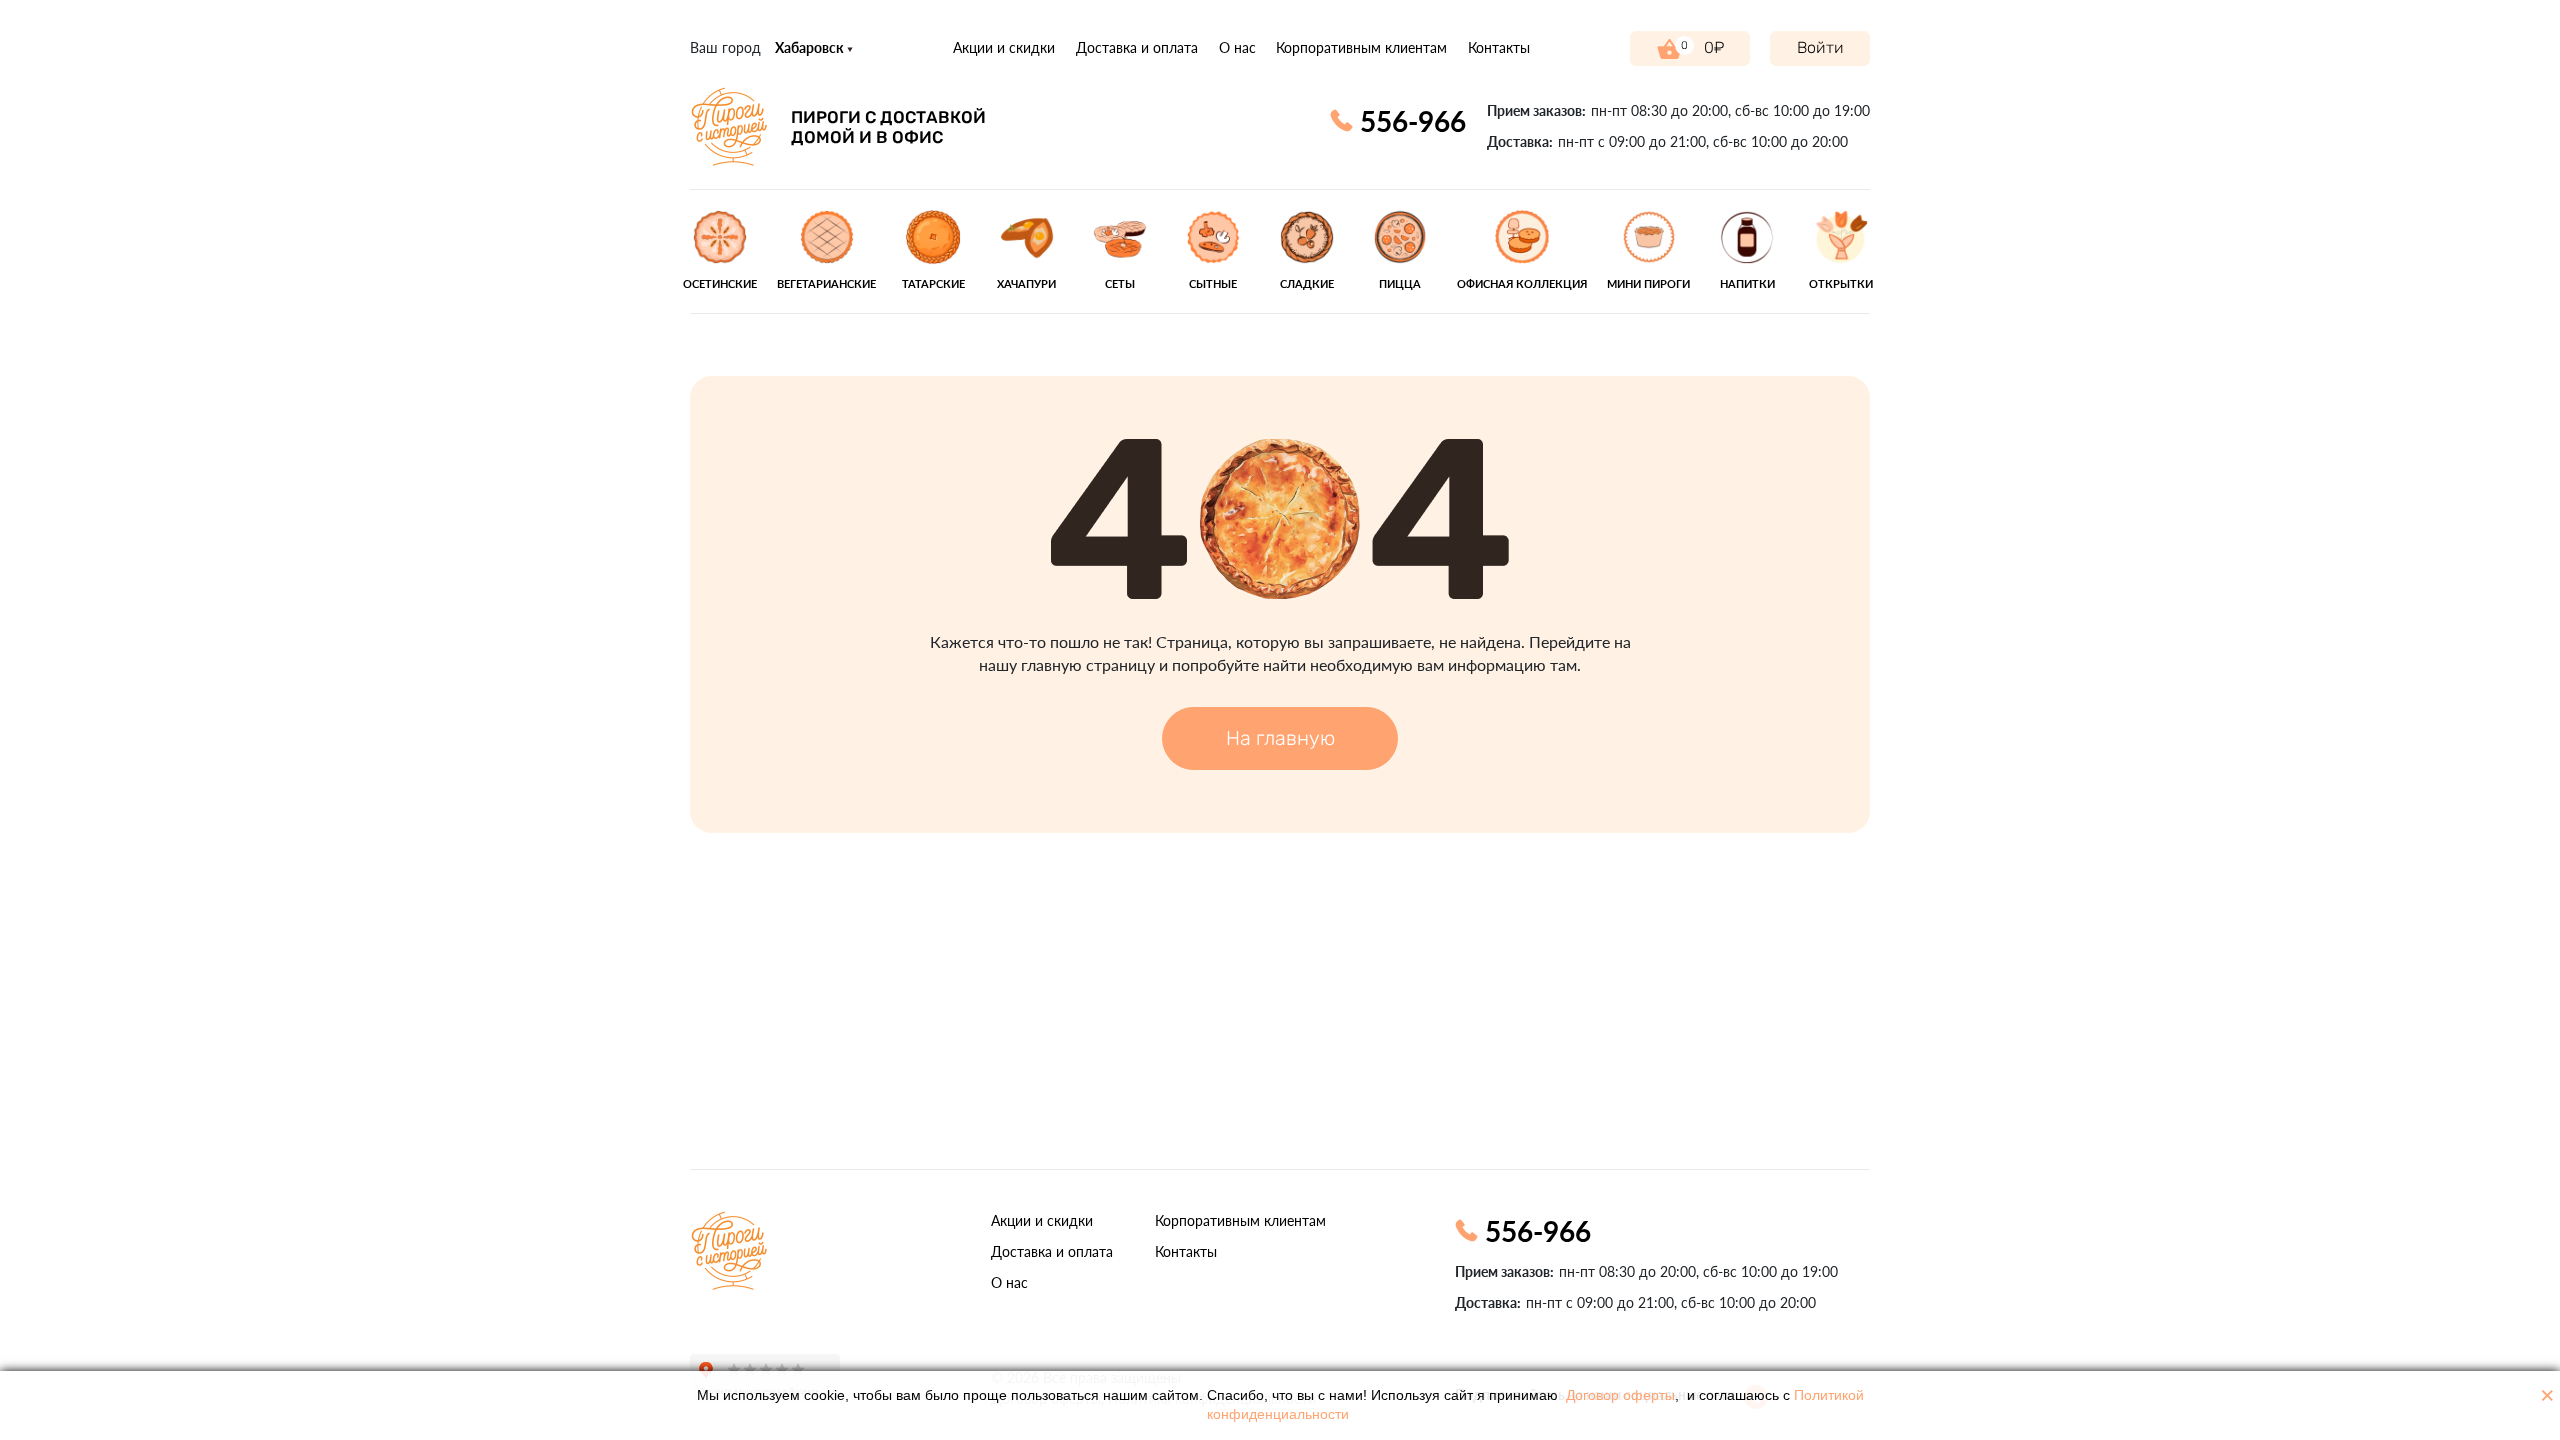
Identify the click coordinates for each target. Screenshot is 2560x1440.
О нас (1237, 47)
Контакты (1499, 47)
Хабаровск (811, 47)
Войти (1820, 47)
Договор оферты (1620, 1395)
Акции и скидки (1004, 47)
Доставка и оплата (1137, 47)
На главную (1280, 738)
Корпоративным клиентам (1361, 47)
